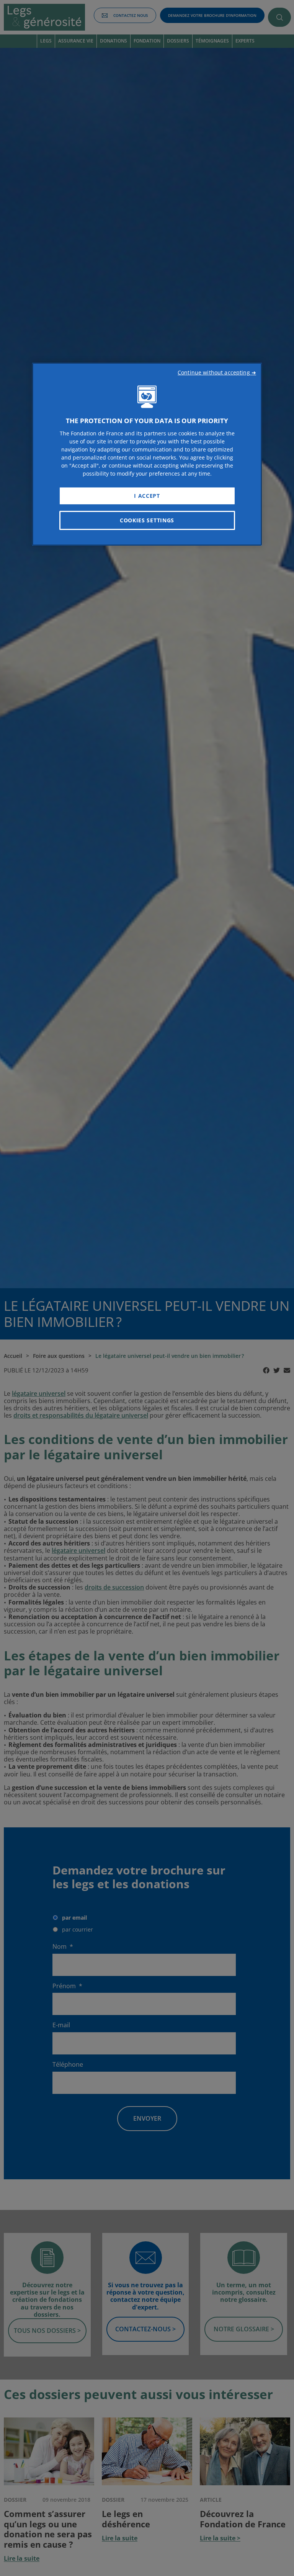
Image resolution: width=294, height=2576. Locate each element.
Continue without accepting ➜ (217, 372)
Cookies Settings (147, 520)
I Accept (147, 496)
